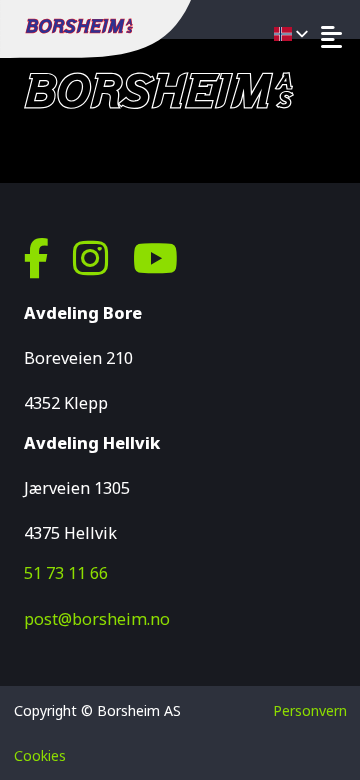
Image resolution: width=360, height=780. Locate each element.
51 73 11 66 (66, 573)
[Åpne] (331, 37)
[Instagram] (90, 258)
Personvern (310, 710)
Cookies (40, 755)
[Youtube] (155, 258)
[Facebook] (36, 258)
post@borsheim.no (97, 619)
